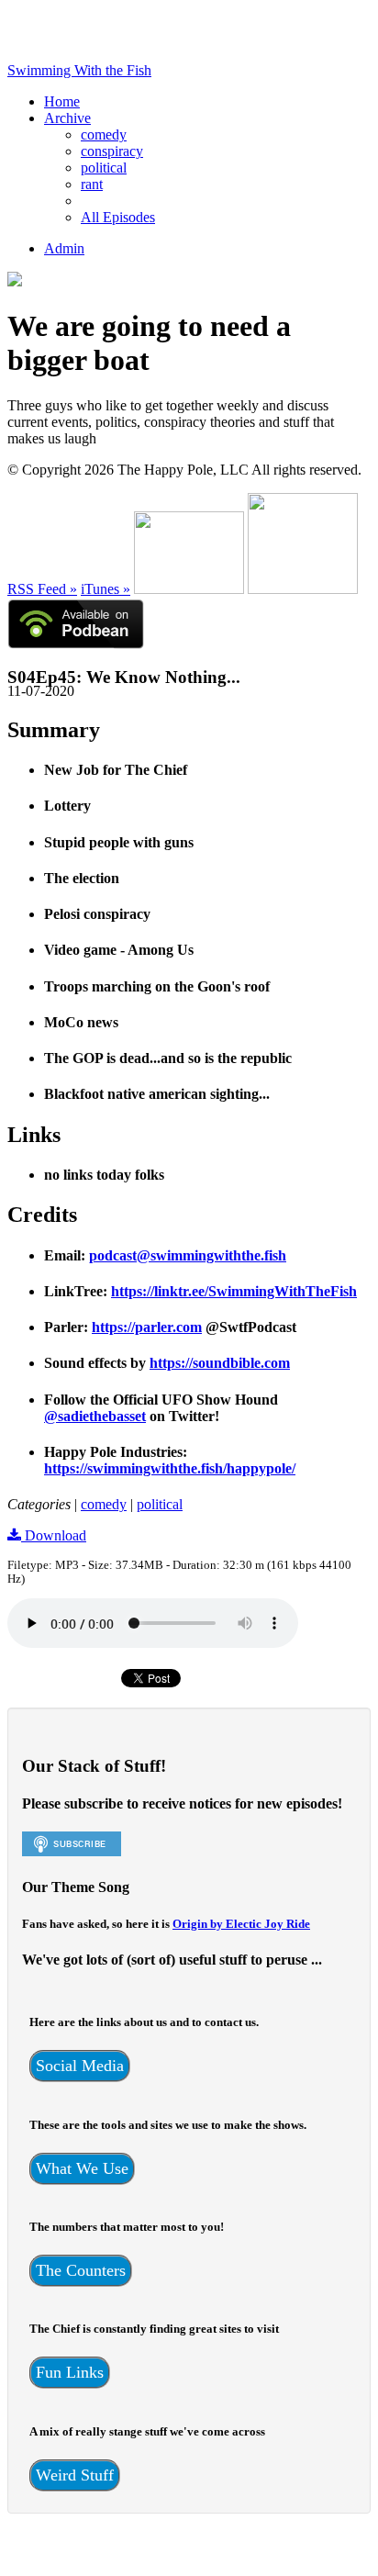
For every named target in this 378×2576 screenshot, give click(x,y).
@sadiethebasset (95, 1416)
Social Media (80, 2066)
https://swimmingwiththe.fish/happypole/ (170, 1468)
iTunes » (106, 589)
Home (62, 101)
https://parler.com (147, 1327)
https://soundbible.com (220, 1363)
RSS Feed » (42, 589)
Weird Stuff (75, 2475)
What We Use (82, 2168)
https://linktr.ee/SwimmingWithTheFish (234, 1291)
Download (54, 1535)
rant (92, 184)
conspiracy (112, 151)
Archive (67, 118)
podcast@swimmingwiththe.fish (188, 1255)
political (104, 168)
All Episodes (118, 217)
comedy (104, 134)
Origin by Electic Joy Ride (241, 1924)
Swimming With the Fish (79, 70)
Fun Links (70, 2372)
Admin (64, 248)
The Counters (81, 2270)
